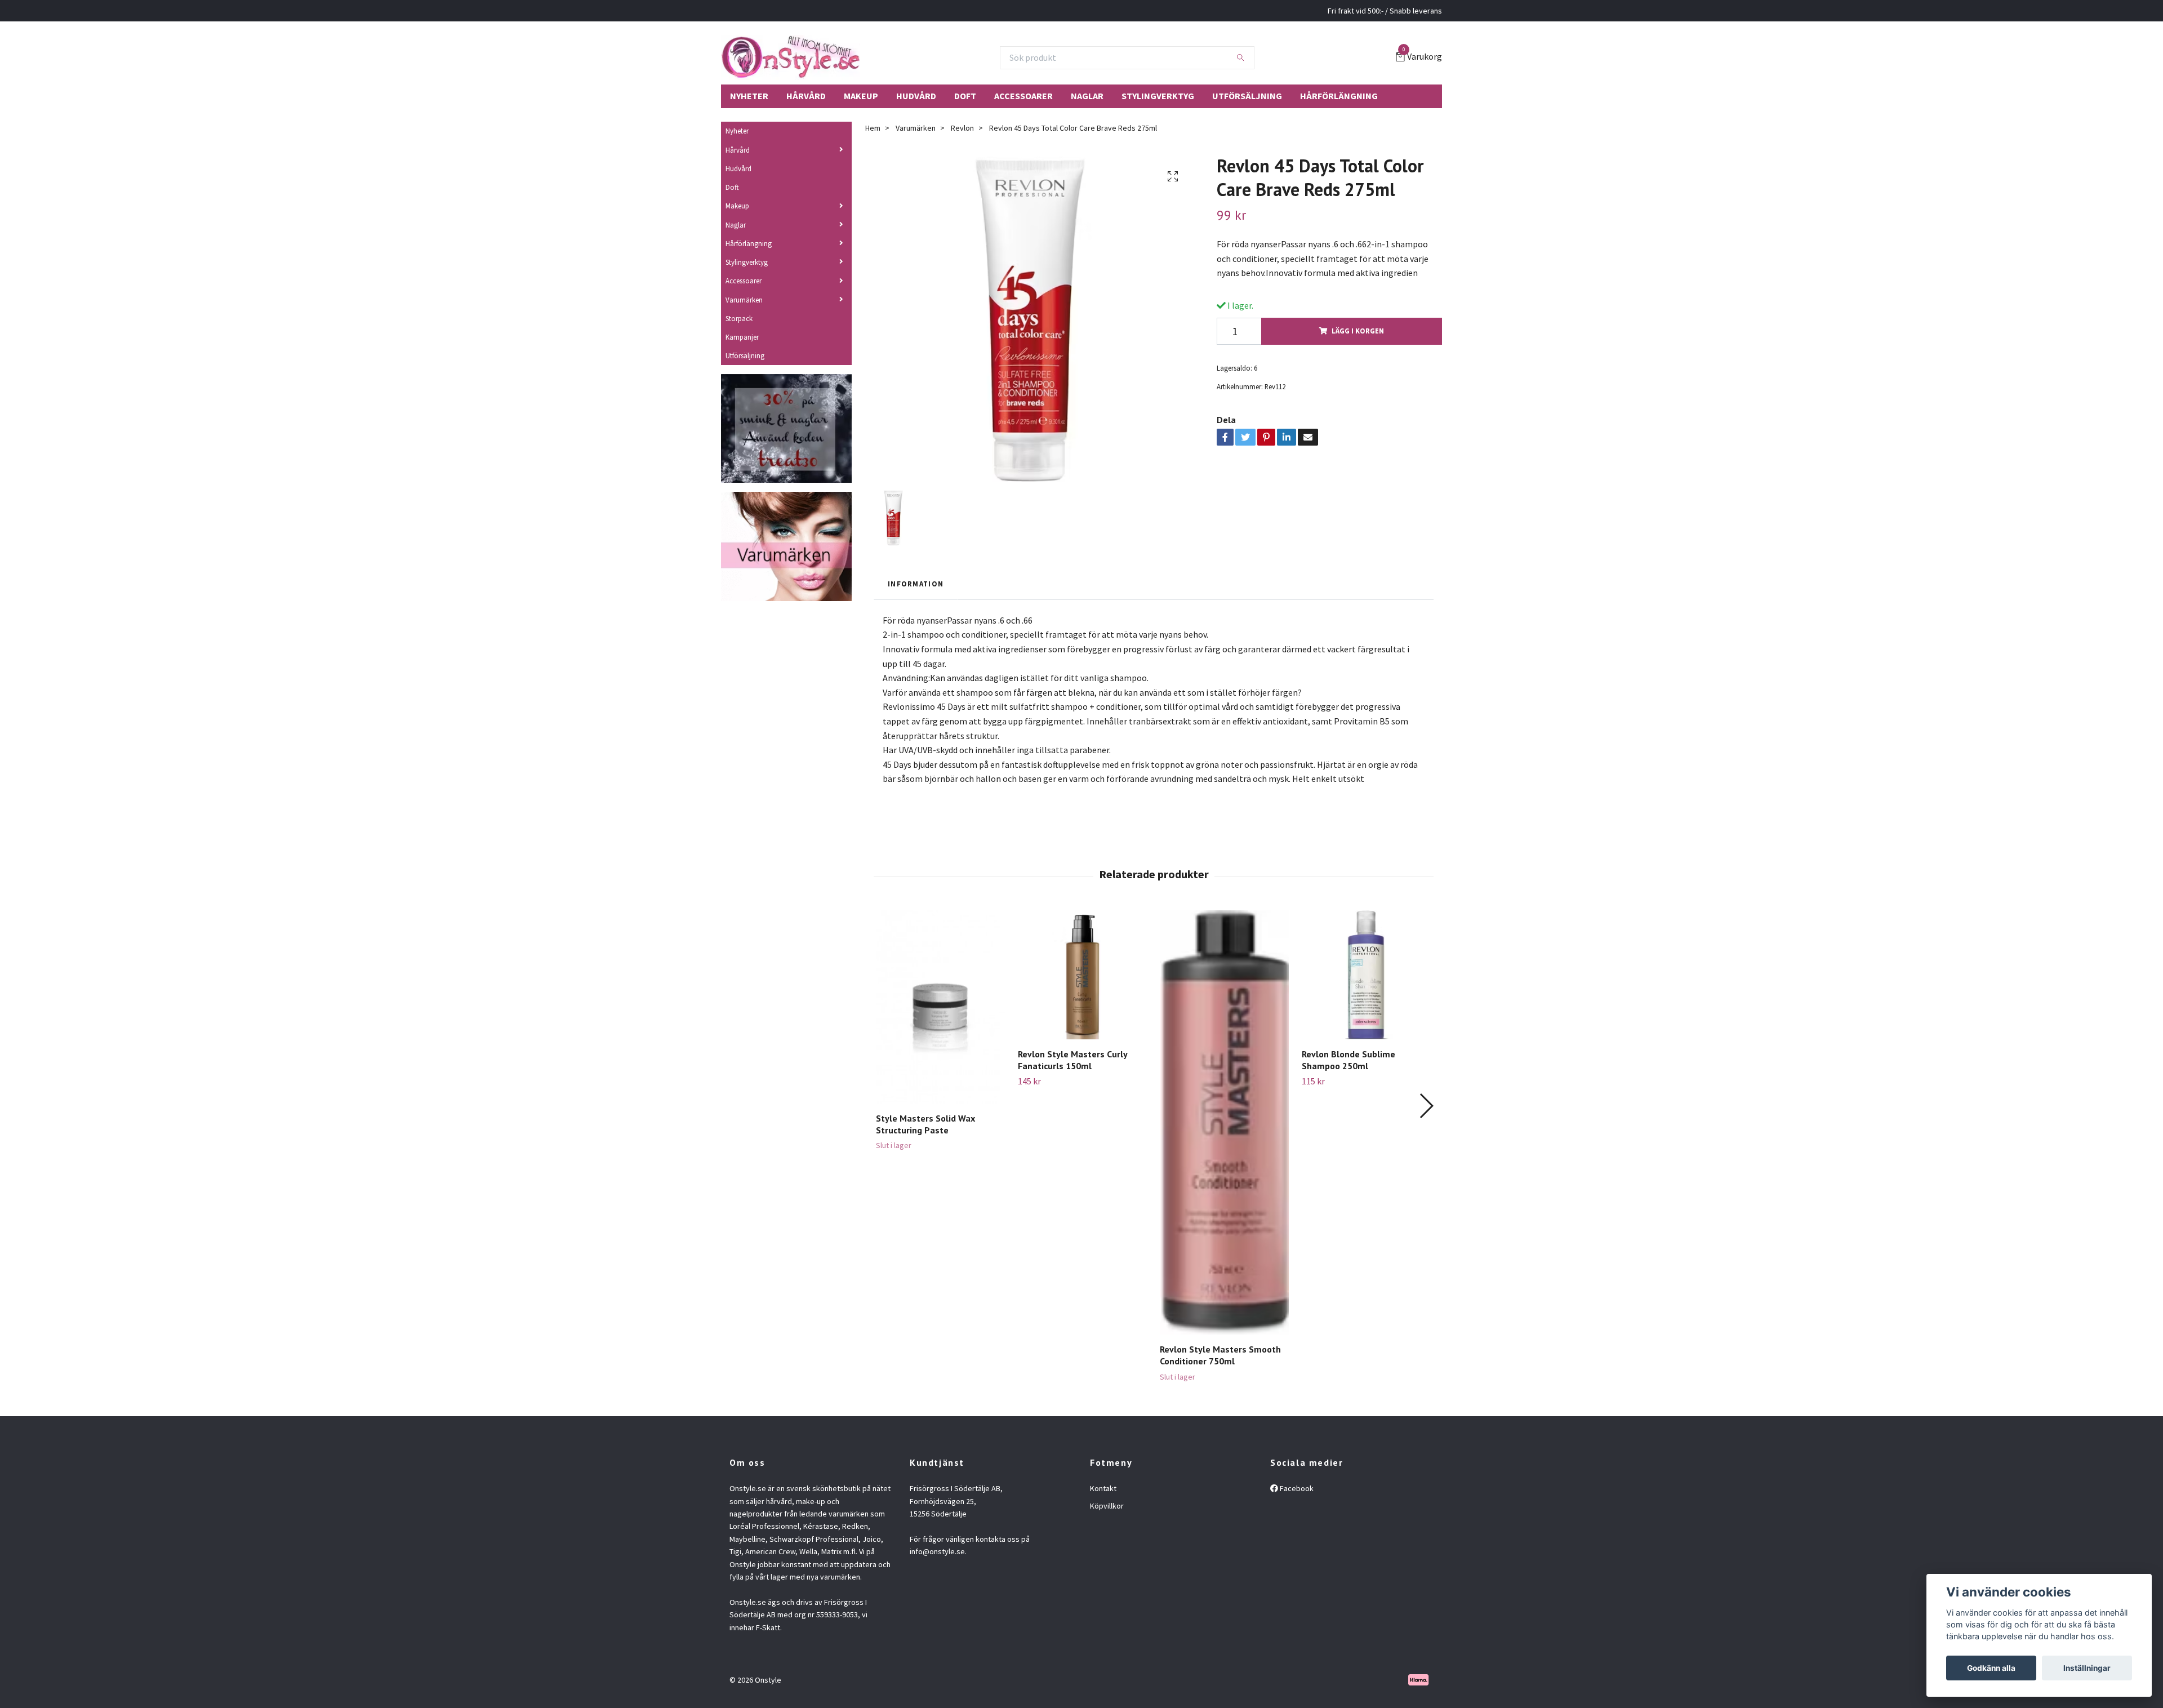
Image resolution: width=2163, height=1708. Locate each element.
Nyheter (749, 96)
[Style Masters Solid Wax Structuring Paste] (940, 1007)
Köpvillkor (1107, 1506)
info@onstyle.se (937, 1551)
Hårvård (806, 96)
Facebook (1296, 1488)
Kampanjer (742, 337)
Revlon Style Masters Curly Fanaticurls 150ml (1072, 1060)
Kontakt (1103, 1488)
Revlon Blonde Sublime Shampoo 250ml (1348, 1060)
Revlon (962, 128)
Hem (873, 128)
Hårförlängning (1339, 96)
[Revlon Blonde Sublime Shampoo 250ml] (1366, 975)
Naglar (1087, 96)
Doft (965, 96)
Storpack (739, 318)
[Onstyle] (791, 57)
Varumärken (744, 300)
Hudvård (916, 96)
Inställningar (2087, 1668)
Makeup (861, 96)
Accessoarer (1023, 96)
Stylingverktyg (1158, 96)
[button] (1426, 1106)
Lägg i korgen (1358, 331)
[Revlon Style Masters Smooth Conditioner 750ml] (1224, 1122)
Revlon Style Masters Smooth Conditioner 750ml (1220, 1355)
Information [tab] (916, 584)
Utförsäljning (1247, 96)
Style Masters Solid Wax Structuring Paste (925, 1124)
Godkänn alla (1991, 1668)
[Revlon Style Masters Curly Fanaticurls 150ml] (1082, 975)
